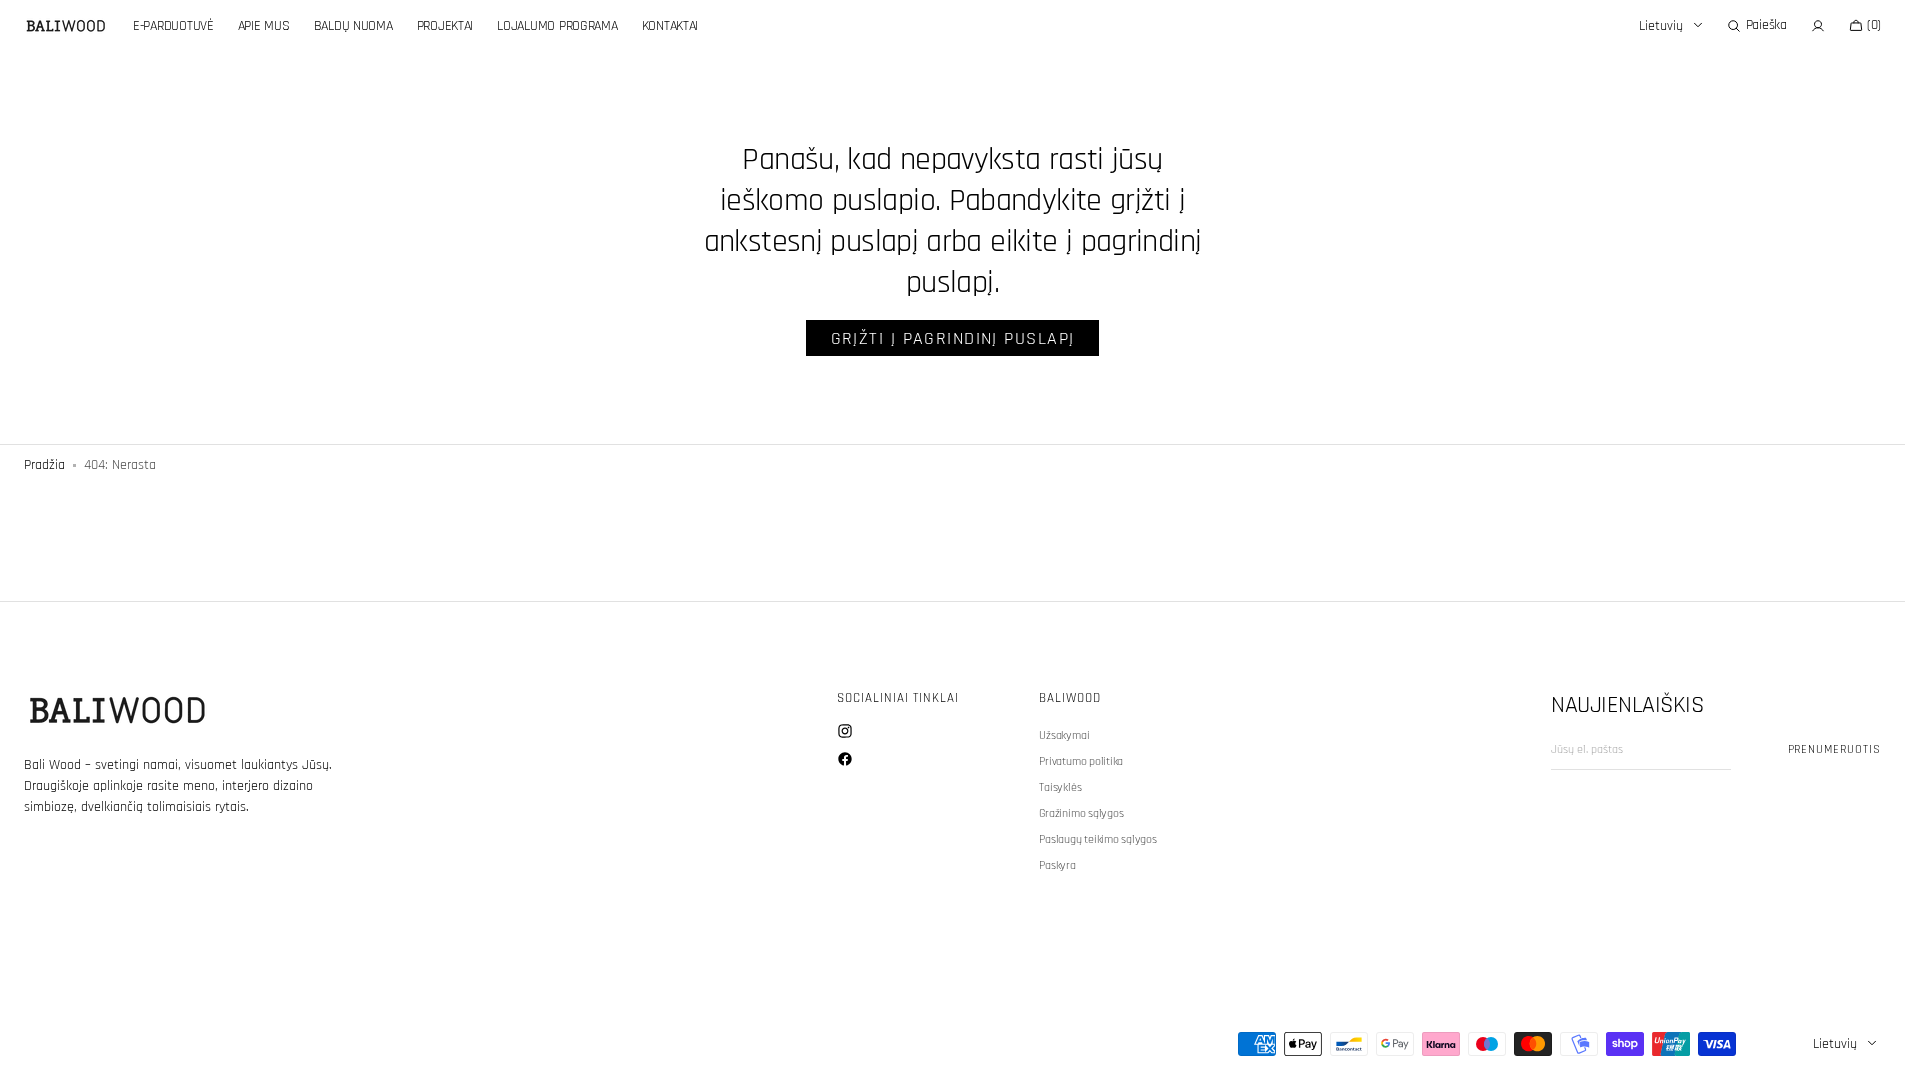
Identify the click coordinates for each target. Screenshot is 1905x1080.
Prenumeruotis (1834, 749)
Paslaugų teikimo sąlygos (1097, 839)
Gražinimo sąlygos (1081, 813)
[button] (1757, 26)
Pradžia (44, 465)
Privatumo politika (1081, 761)
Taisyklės (1060, 787)
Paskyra (1057, 865)
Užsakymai (1064, 736)
